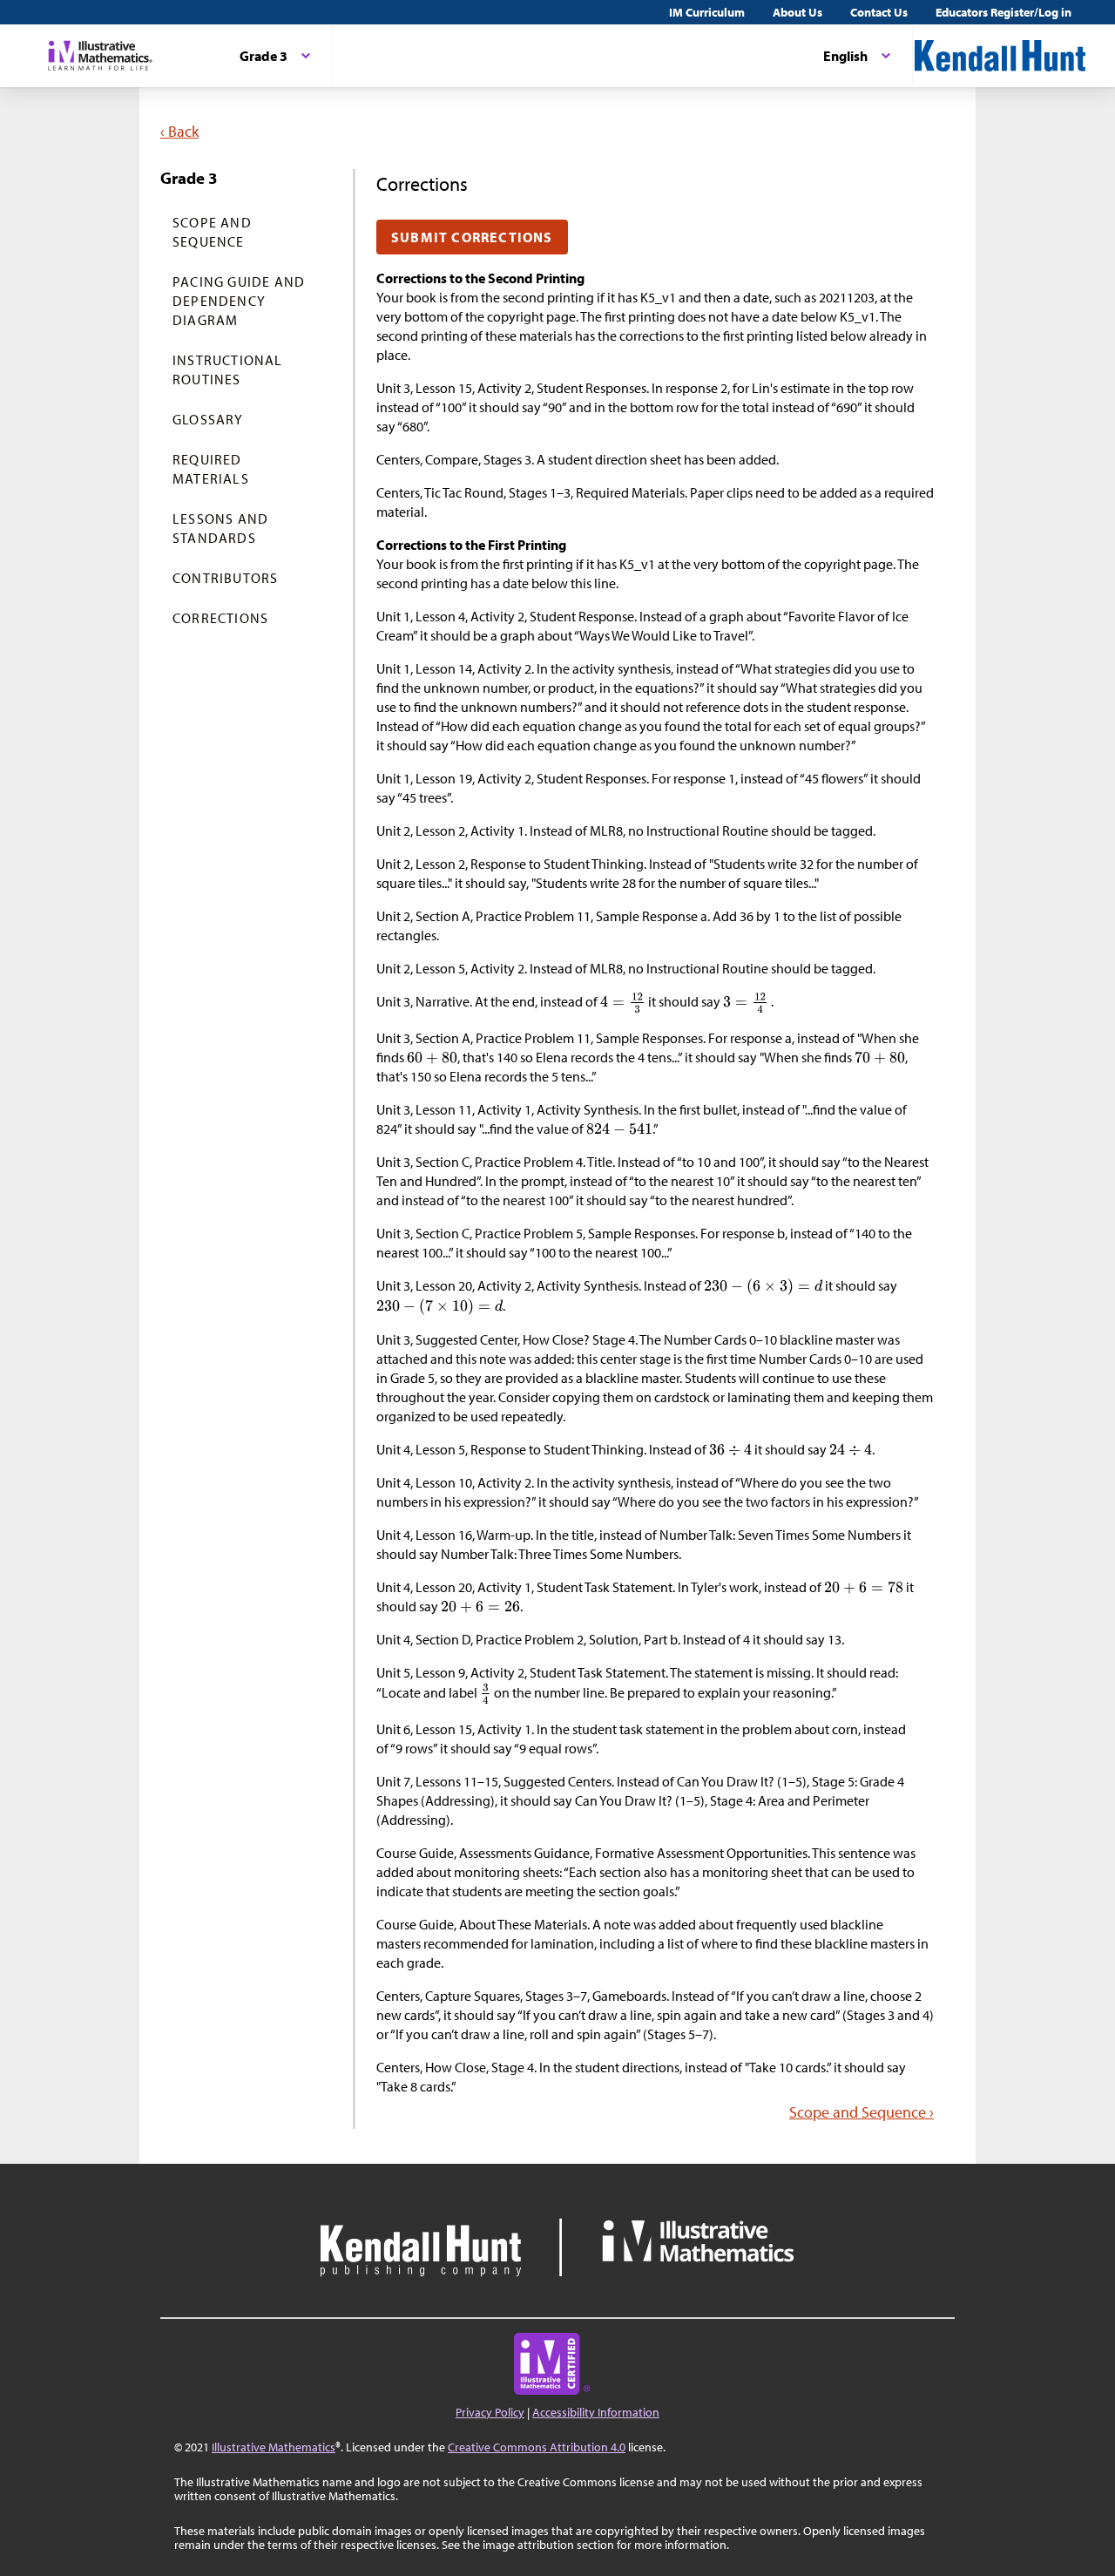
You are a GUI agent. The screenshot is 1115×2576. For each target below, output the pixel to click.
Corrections (220, 618)
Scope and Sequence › (862, 2112)
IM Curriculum (707, 12)
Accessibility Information (596, 2412)
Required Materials (211, 469)
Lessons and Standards (220, 528)
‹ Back (179, 131)
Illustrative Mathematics (274, 2447)
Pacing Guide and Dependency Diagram (239, 301)
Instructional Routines (228, 369)
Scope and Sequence (212, 232)
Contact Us (879, 12)
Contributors (225, 578)
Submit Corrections (472, 237)
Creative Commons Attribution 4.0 (537, 2447)
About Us (797, 12)
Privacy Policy (490, 2412)
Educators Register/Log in (1003, 12)
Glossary (208, 419)
